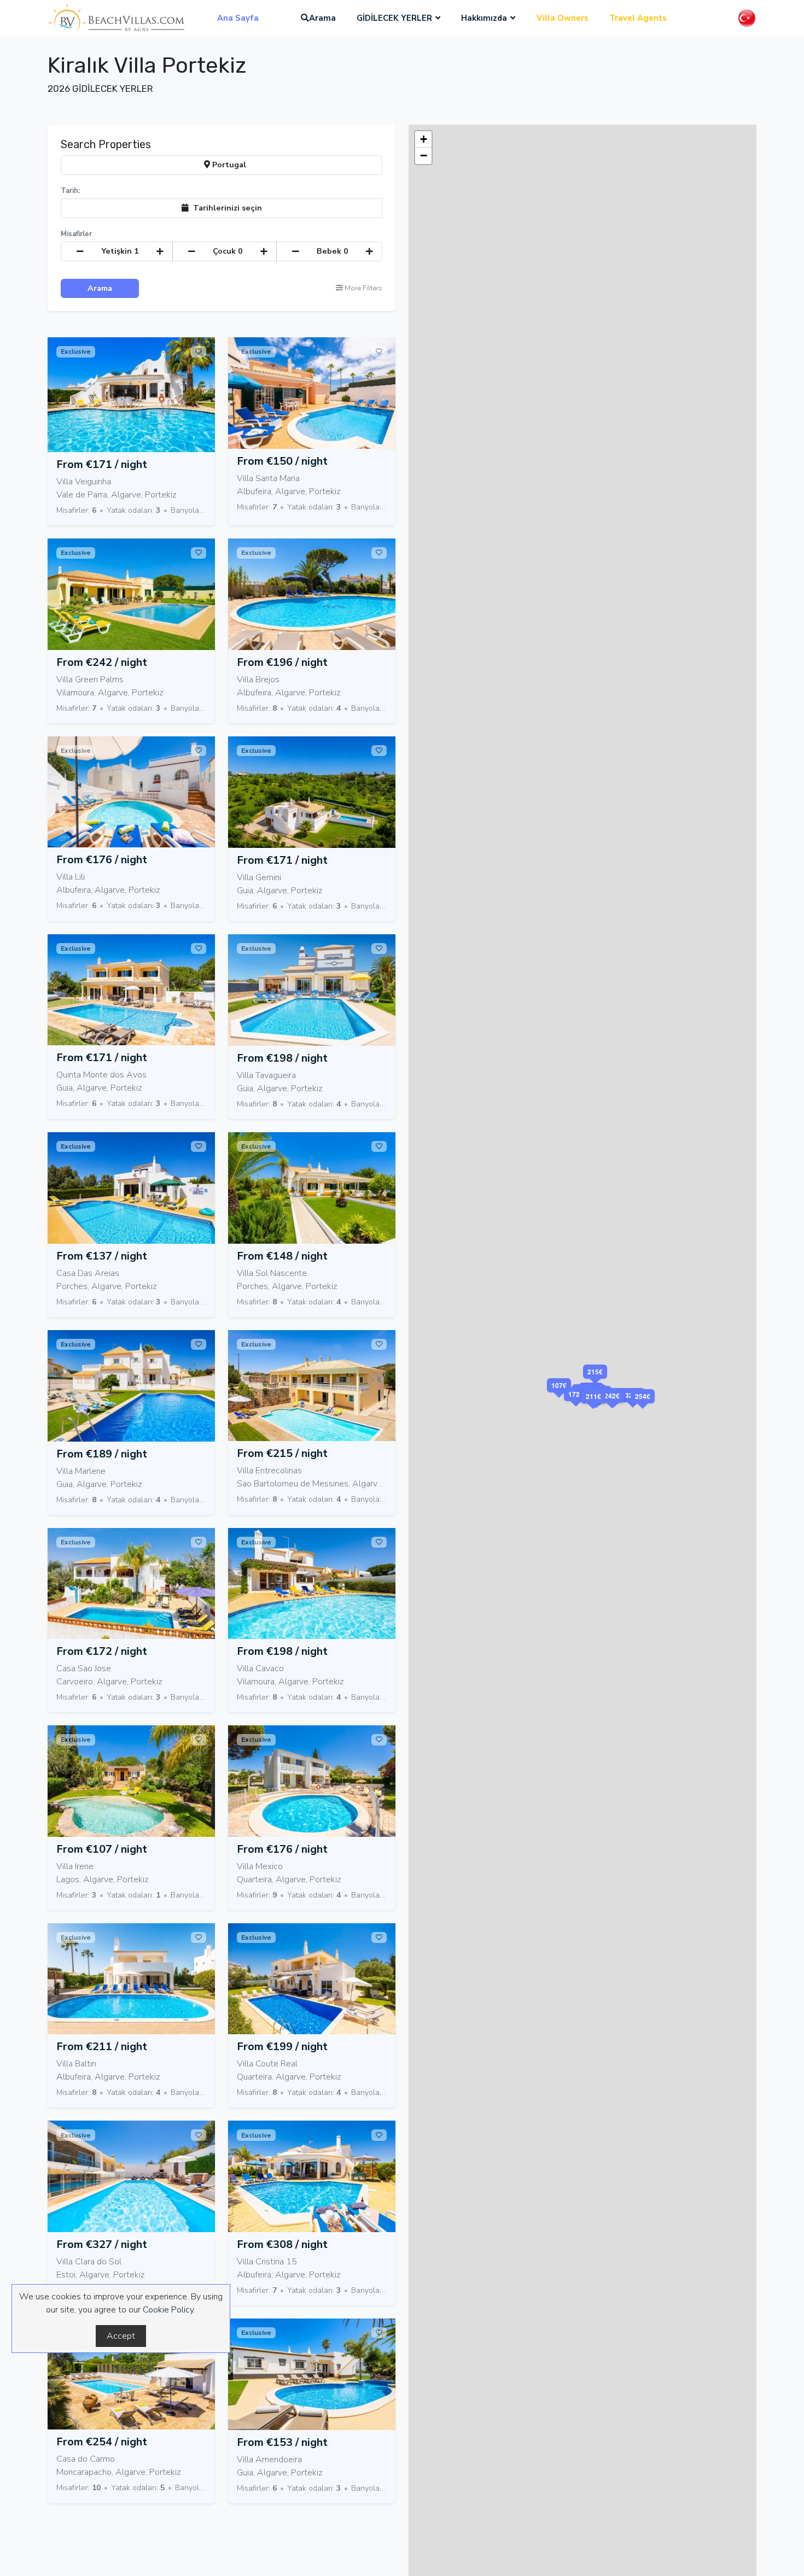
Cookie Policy (168, 2310)
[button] (633, 1409)
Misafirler (76, 234)
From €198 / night (282, 1058)
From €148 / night (282, 1256)
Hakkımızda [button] (484, 18)
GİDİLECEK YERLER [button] (394, 18)
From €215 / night (282, 1453)
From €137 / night (102, 1256)
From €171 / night (102, 464)
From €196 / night (282, 662)
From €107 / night (102, 1849)
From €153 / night (282, 2442)
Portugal (228, 165)
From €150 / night (282, 461)
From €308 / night (282, 2244)
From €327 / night (102, 2244)
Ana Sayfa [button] (238, 18)
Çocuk (228, 251)
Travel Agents (638, 18)
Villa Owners (563, 18)
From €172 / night (102, 1651)
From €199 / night (282, 2047)
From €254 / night (102, 2442)
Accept (121, 2336)
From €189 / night (102, 1454)
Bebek (333, 251)
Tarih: (70, 191)
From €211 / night (102, 2047)
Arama (322, 18)
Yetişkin (120, 251)
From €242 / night (102, 662)
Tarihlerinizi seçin (225, 208)
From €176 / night (102, 860)
